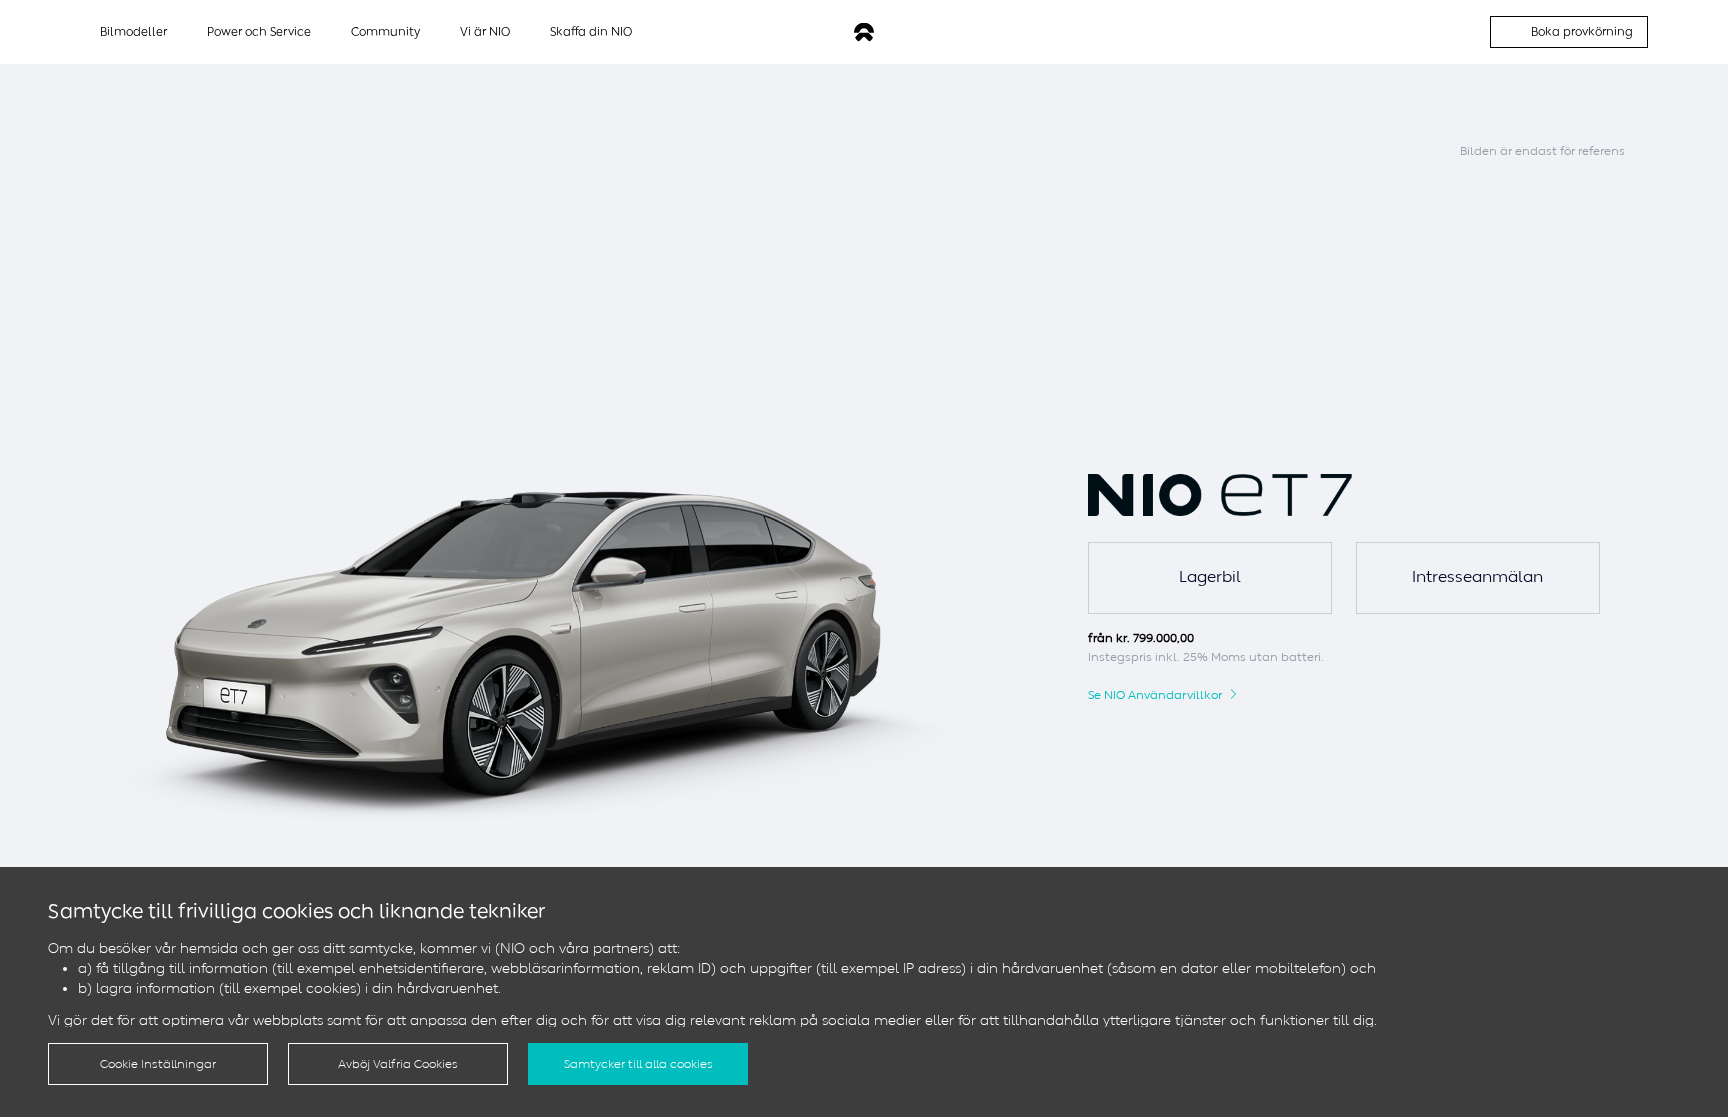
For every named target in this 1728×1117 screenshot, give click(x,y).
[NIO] (864, 32)
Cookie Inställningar (158, 1064)
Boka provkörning (1582, 32)
